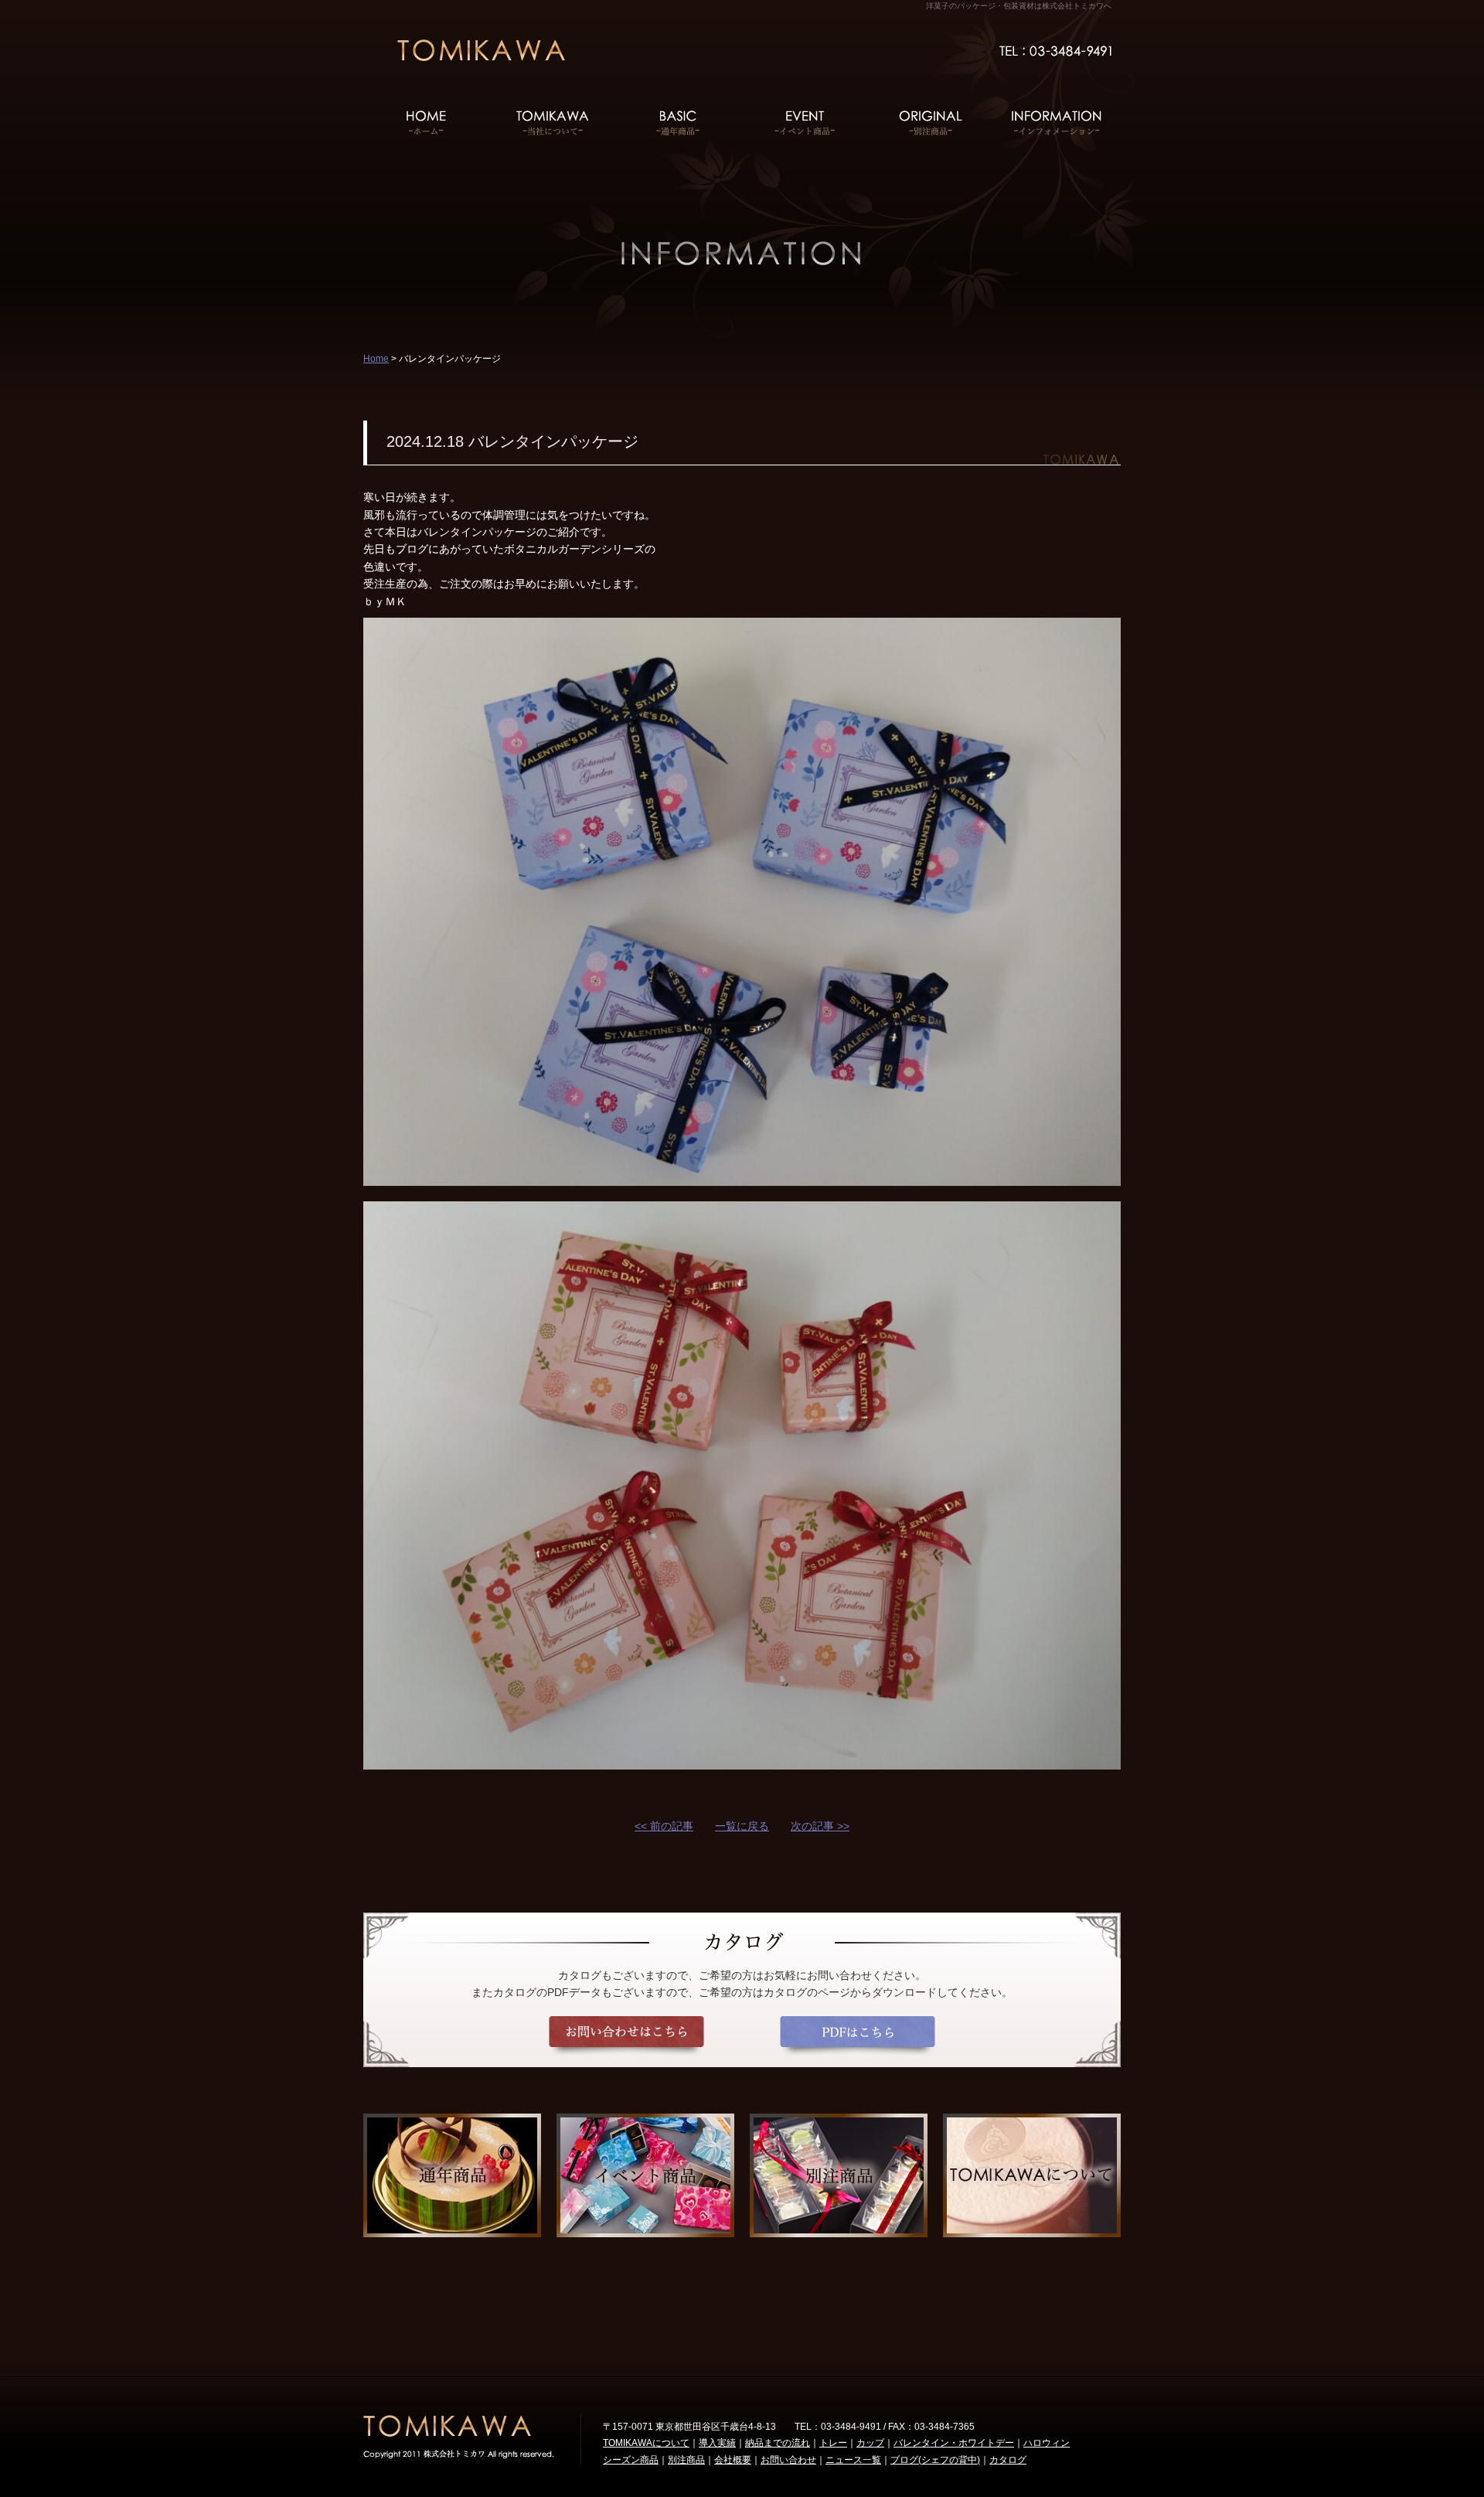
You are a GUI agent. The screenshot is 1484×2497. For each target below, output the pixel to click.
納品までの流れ (778, 2443)
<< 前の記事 (664, 1826)
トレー (833, 2443)
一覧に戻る (742, 1826)
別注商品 (686, 2460)
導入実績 (717, 2443)
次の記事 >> (820, 1826)
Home (376, 359)
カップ (870, 2443)
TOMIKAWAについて (646, 2443)
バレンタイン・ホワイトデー (954, 2443)
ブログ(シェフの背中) (935, 2460)
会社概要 (733, 2460)
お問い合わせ (788, 2460)
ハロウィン (1047, 2443)
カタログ (1008, 2460)
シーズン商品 (631, 2460)
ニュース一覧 (853, 2460)
